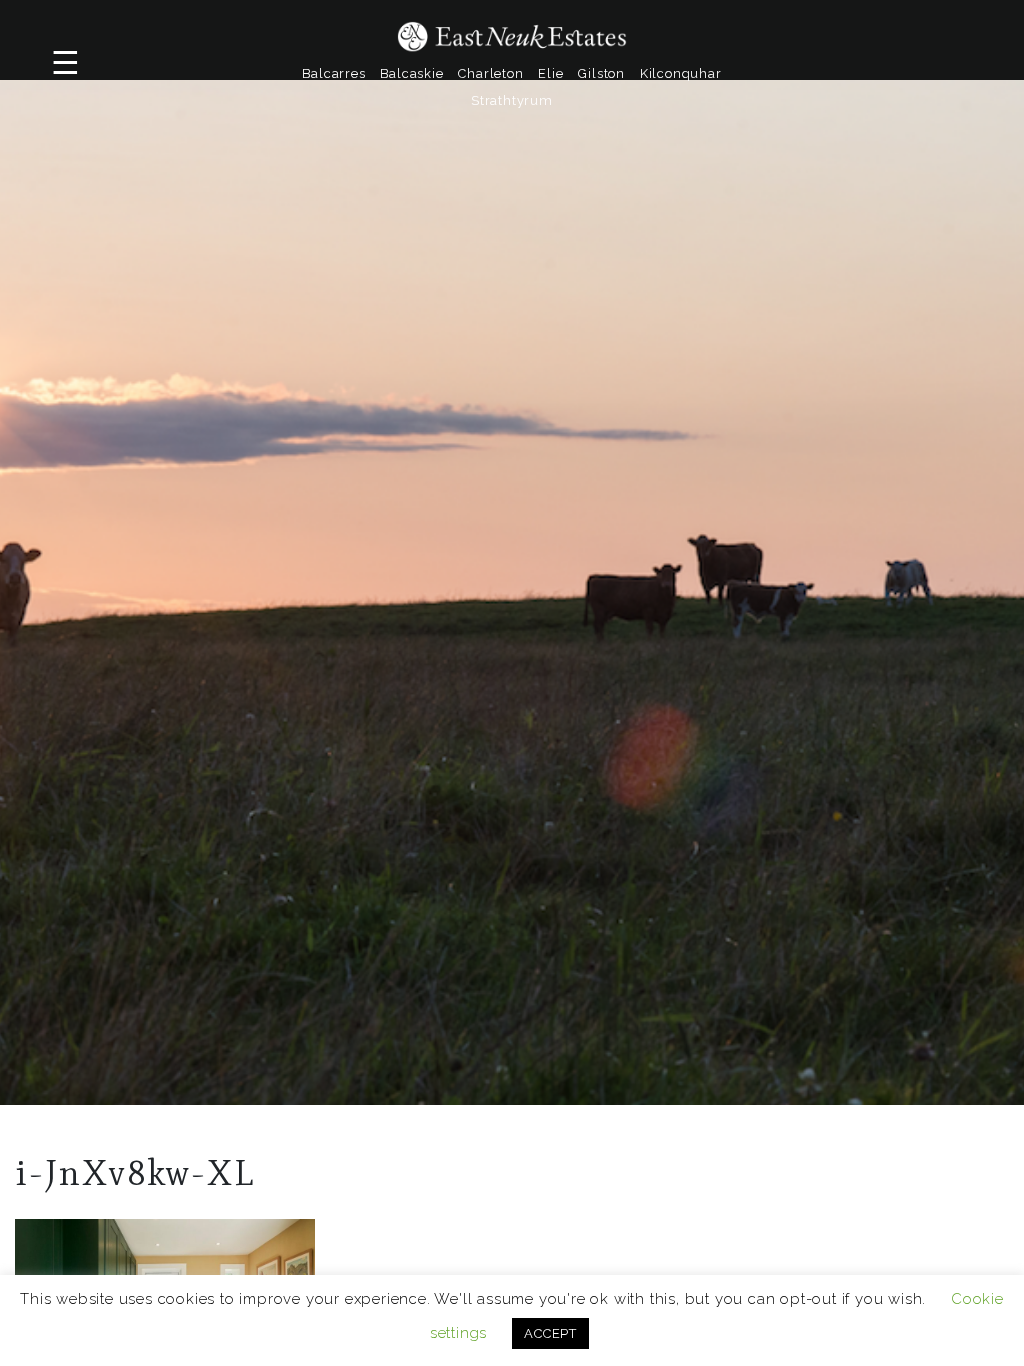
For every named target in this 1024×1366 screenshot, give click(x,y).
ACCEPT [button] (550, 1333)
